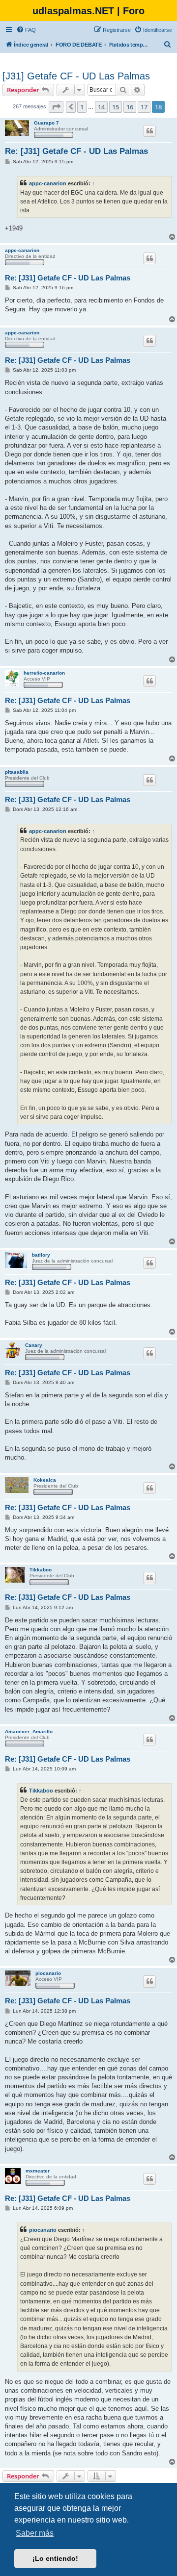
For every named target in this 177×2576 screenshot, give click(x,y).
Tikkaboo (41, 1570)
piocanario (48, 1973)
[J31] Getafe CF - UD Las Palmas (76, 76)
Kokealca (45, 1480)
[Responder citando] (149, 131)
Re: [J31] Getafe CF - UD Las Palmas (76, 151)
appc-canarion (48, 183)
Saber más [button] (35, 2533)
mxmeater (38, 2171)
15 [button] (116, 107)
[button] (56, 107)
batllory (41, 1255)
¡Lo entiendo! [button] (55, 2558)
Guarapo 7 (46, 123)
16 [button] (130, 107)
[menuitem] (26, 30)
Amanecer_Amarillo (29, 1731)
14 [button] (101, 107)
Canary (34, 1345)
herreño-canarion (44, 673)
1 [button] (82, 107)
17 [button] (144, 107)
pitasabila (17, 772)
